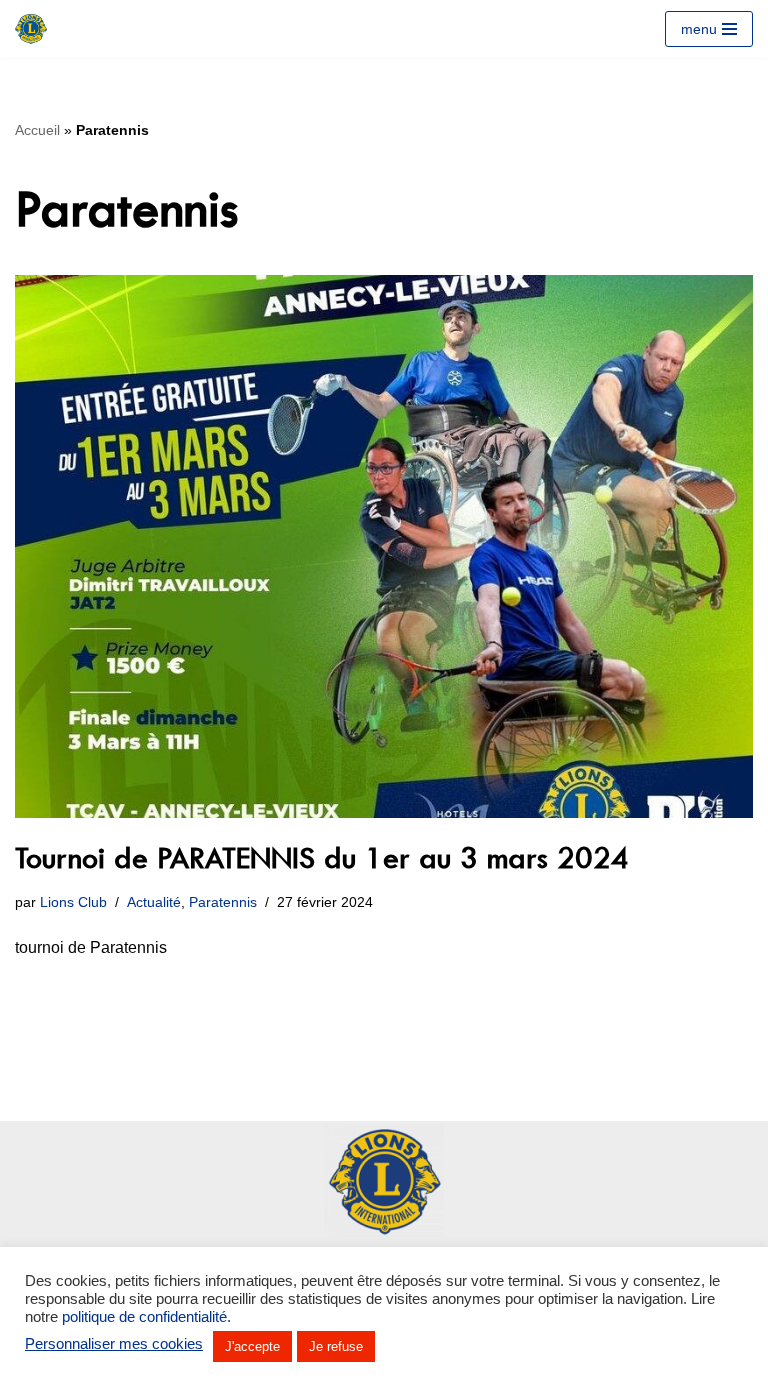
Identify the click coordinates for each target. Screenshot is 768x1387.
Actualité (154, 902)
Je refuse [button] (336, 1346)
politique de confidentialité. (146, 1317)
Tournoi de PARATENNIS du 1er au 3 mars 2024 (322, 858)
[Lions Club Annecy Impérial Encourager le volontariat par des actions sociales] (31, 29)
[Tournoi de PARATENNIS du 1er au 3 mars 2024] (384, 546)
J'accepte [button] (252, 1346)
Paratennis (223, 902)
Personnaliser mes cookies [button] (114, 1344)
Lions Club (73, 902)
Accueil (37, 130)
